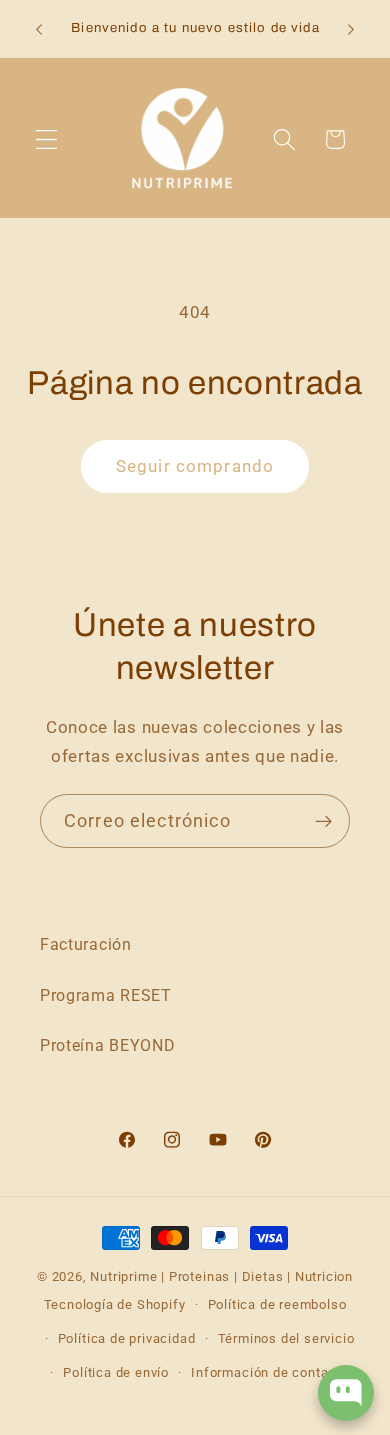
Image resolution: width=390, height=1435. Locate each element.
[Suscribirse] (323, 821)
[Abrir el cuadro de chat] (346, 1393)
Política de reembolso (277, 1304)
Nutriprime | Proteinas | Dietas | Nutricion (221, 1276)
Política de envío (116, 1372)
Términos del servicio (286, 1338)
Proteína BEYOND (107, 1045)
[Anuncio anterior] (39, 30)
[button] (46, 139)
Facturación (86, 944)
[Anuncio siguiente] (351, 30)
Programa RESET (106, 995)
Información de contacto (270, 1372)
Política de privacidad (127, 1338)
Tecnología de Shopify (115, 1304)
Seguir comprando (195, 466)
